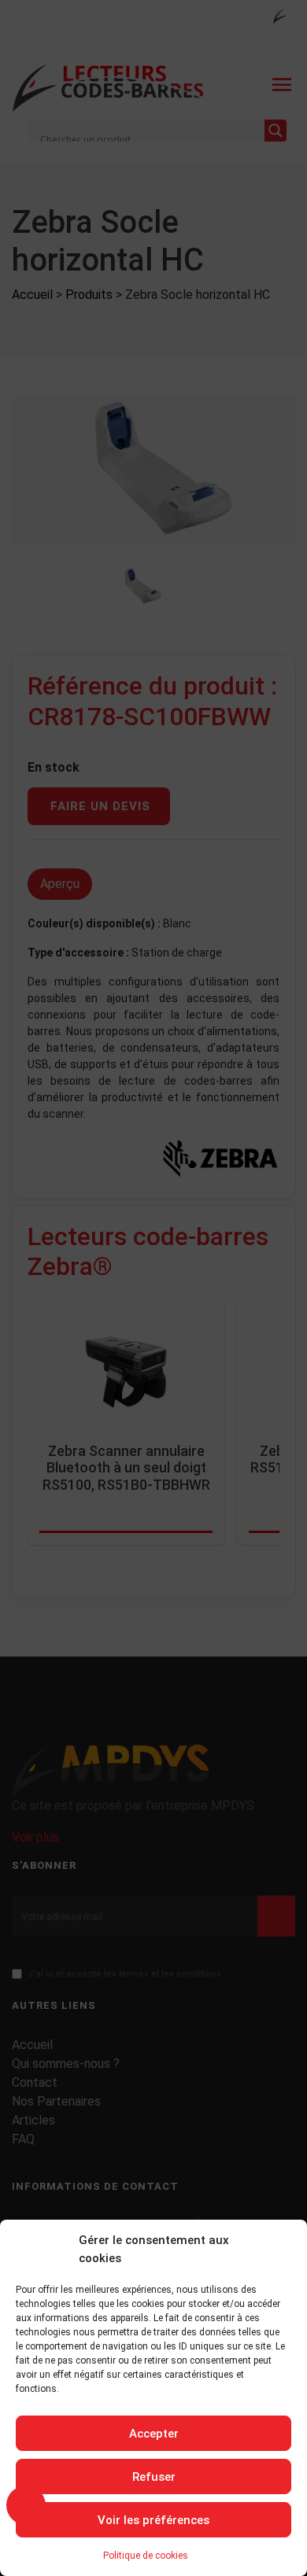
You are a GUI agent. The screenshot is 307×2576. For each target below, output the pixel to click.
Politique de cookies (146, 2556)
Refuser (154, 2477)
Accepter (154, 2434)
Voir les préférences (153, 2520)
